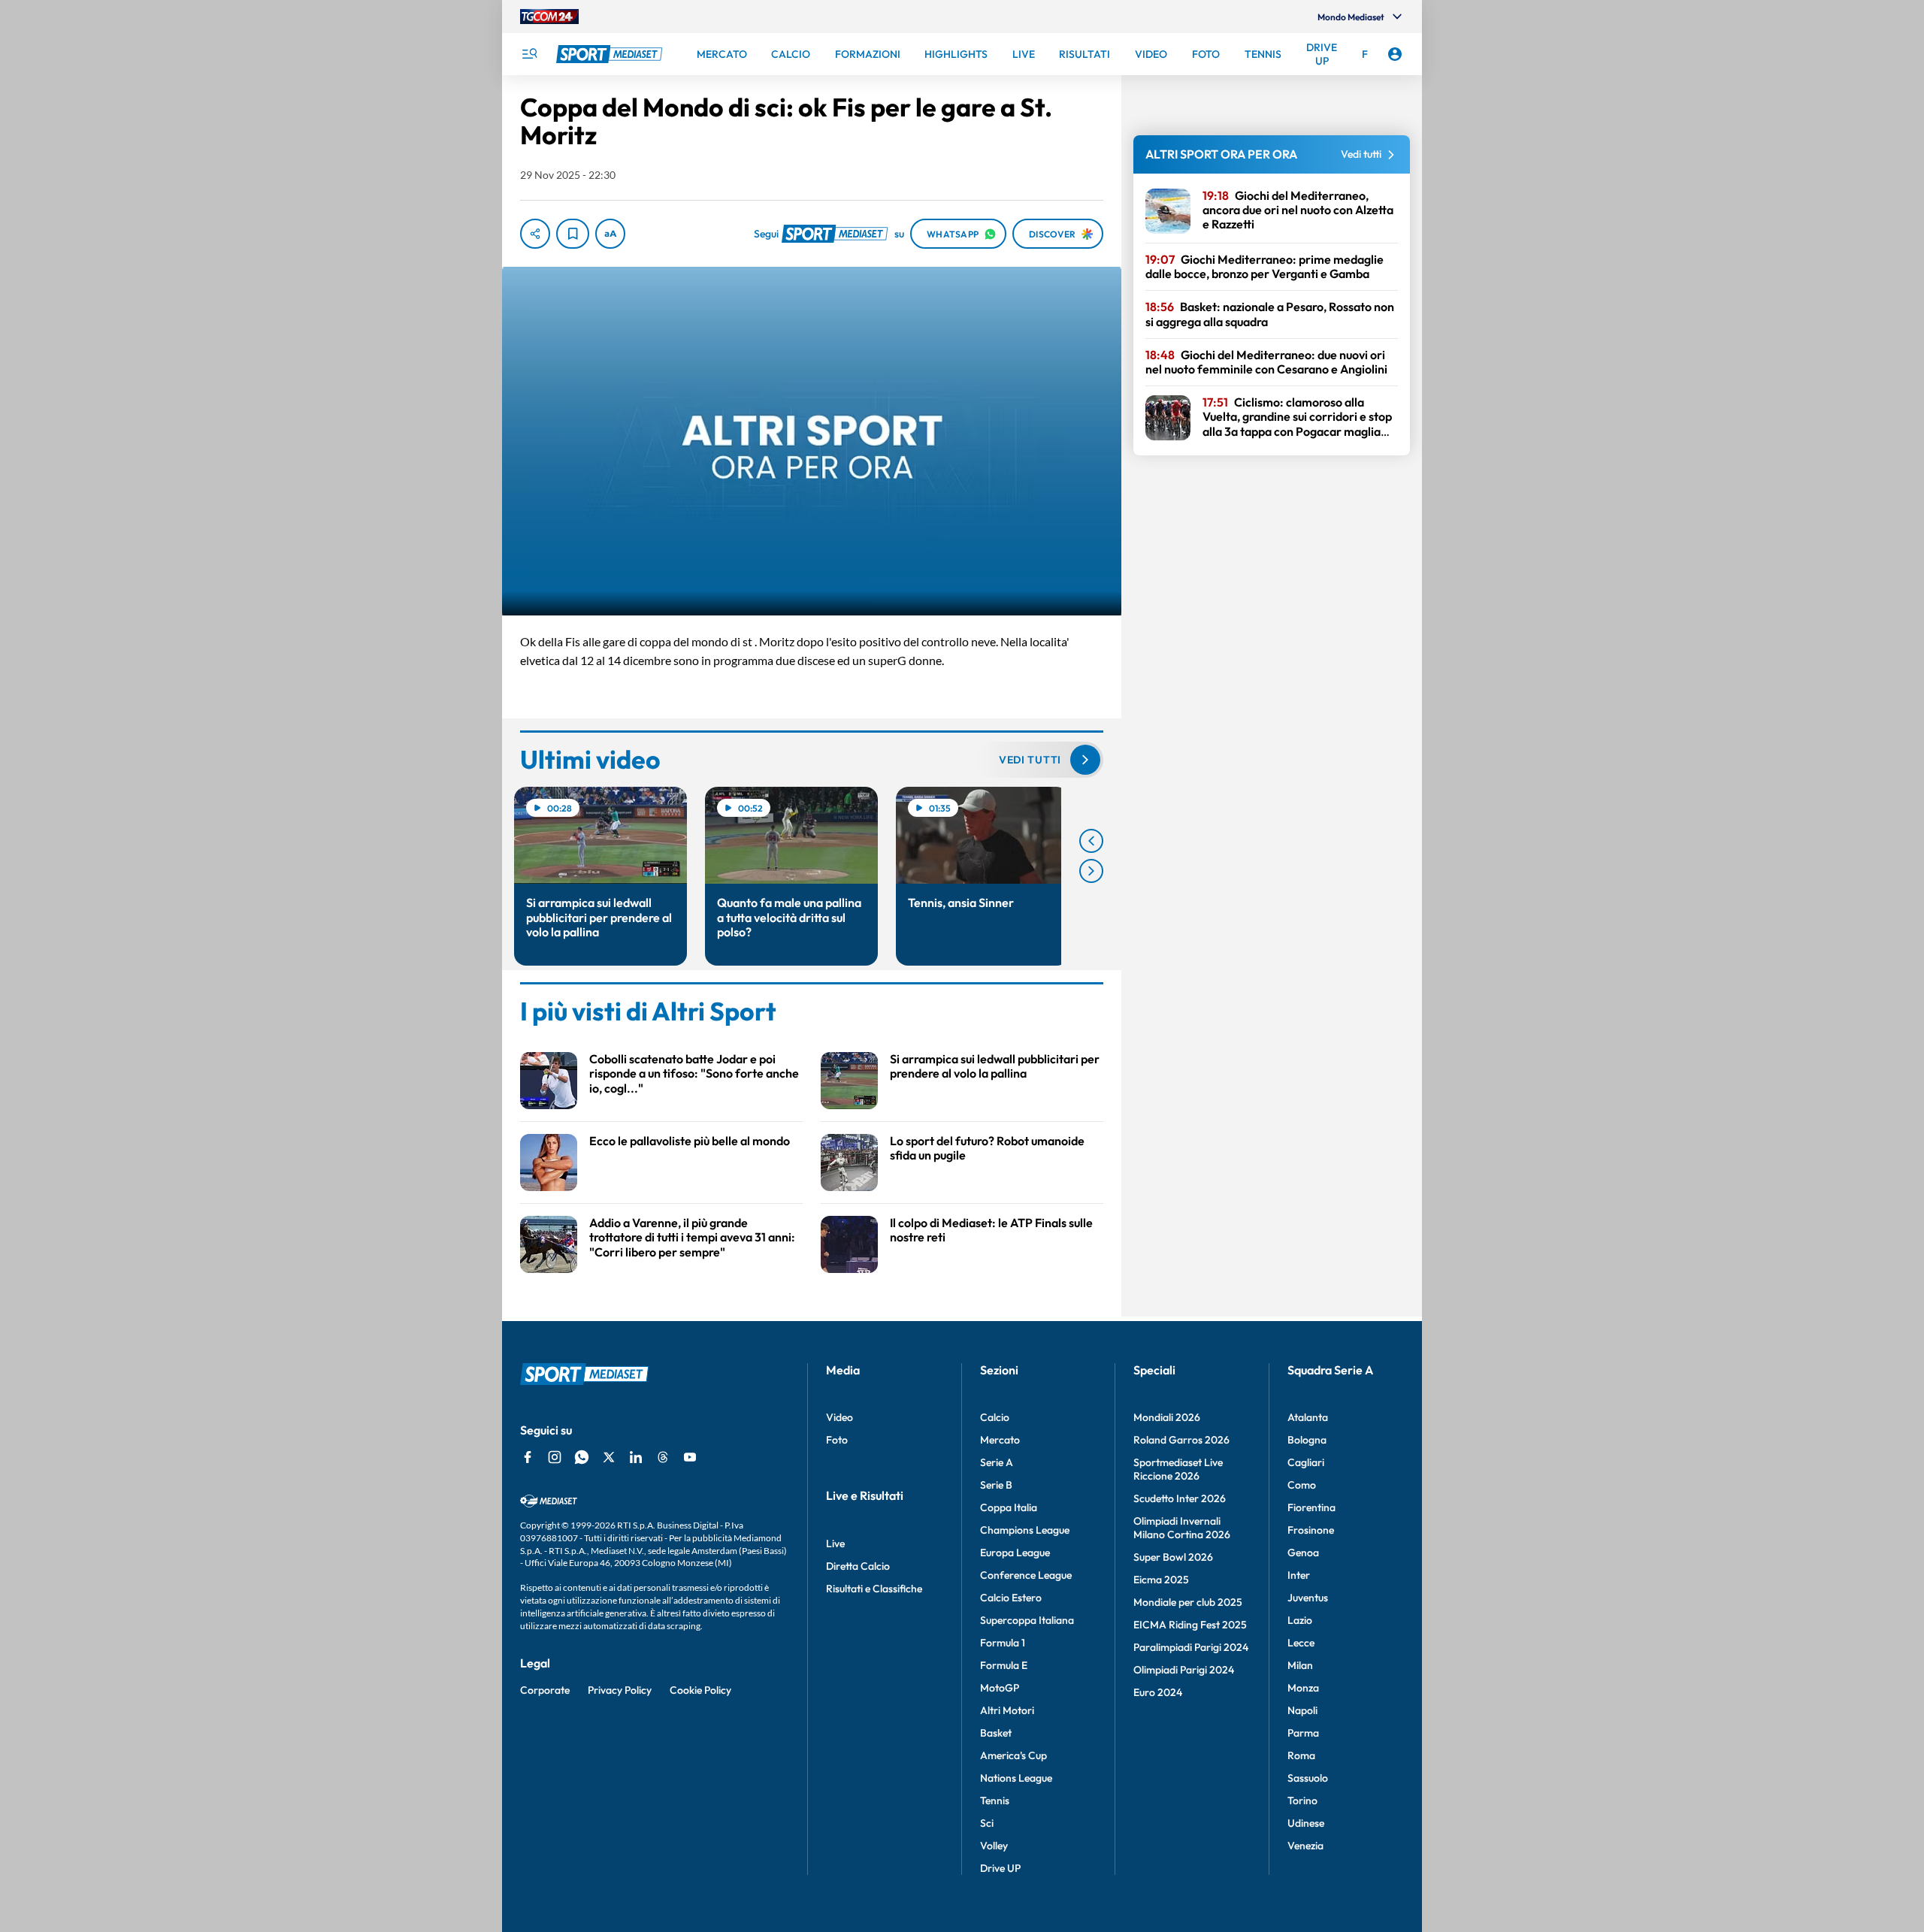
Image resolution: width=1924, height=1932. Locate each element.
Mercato (1000, 1440)
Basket (996, 1733)
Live (835, 1543)
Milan (1300, 1665)
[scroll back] (1091, 841)
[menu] (529, 54)
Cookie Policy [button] (700, 1690)
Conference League (1026, 1575)
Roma (1301, 1755)
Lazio (1300, 1620)
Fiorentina (1311, 1507)
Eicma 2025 (1161, 1580)
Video (839, 1417)
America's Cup (1013, 1755)
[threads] (663, 1457)
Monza (1303, 1688)
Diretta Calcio (858, 1566)
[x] (609, 1457)
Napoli (1302, 1710)
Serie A (997, 1462)
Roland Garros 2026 (1181, 1440)
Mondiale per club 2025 (1188, 1602)
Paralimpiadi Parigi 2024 (1191, 1647)
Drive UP (1000, 1868)
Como (1302, 1485)
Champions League (1025, 1530)
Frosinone (1311, 1530)
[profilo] (1395, 54)
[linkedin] (636, 1457)
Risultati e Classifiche (874, 1589)
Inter (1299, 1575)
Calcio (995, 1417)
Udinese (1306, 1823)
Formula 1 (1003, 1643)
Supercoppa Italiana (1027, 1620)
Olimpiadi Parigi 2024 (1184, 1670)
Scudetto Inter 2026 (1180, 1498)
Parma (1303, 1733)
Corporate (545, 1690)
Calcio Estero (1011, 1598)
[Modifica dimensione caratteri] (610, 234)
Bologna (1307, 1440)
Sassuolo (1308, 1778)
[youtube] (690, 1457)
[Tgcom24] (549, 17)
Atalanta (1308, 1417)
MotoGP (1000, 1688)
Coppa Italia (1009, 1507)
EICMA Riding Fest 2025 (1190, 1625)
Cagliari (1306, 1462)
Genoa (1303, 1553)
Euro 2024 (1158, 1692)
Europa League (1015, 1553)
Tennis (995, 1800)
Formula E (1004, 1665)
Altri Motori (1007, 1710)
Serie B (996, 1485)
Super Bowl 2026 (1173, 1557)
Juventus (1308, 1598)
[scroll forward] (1091, 871)
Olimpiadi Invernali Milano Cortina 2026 (1182, 1528)
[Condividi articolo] (535, 234)
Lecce (1301, 1643)
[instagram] (555, 1457)
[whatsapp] (582, 1457)
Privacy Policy (620, 1690)
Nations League (1016, 1778)
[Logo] (611, 54)
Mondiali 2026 (1167, 1417)
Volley (994, 1846)
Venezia (1305, 1846)
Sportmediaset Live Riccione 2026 (1178, 1469)
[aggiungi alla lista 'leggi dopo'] (573, 234)
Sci (987, 1823)
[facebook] (528, 1457)
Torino (1302, 1800)
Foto (837, 1440)
